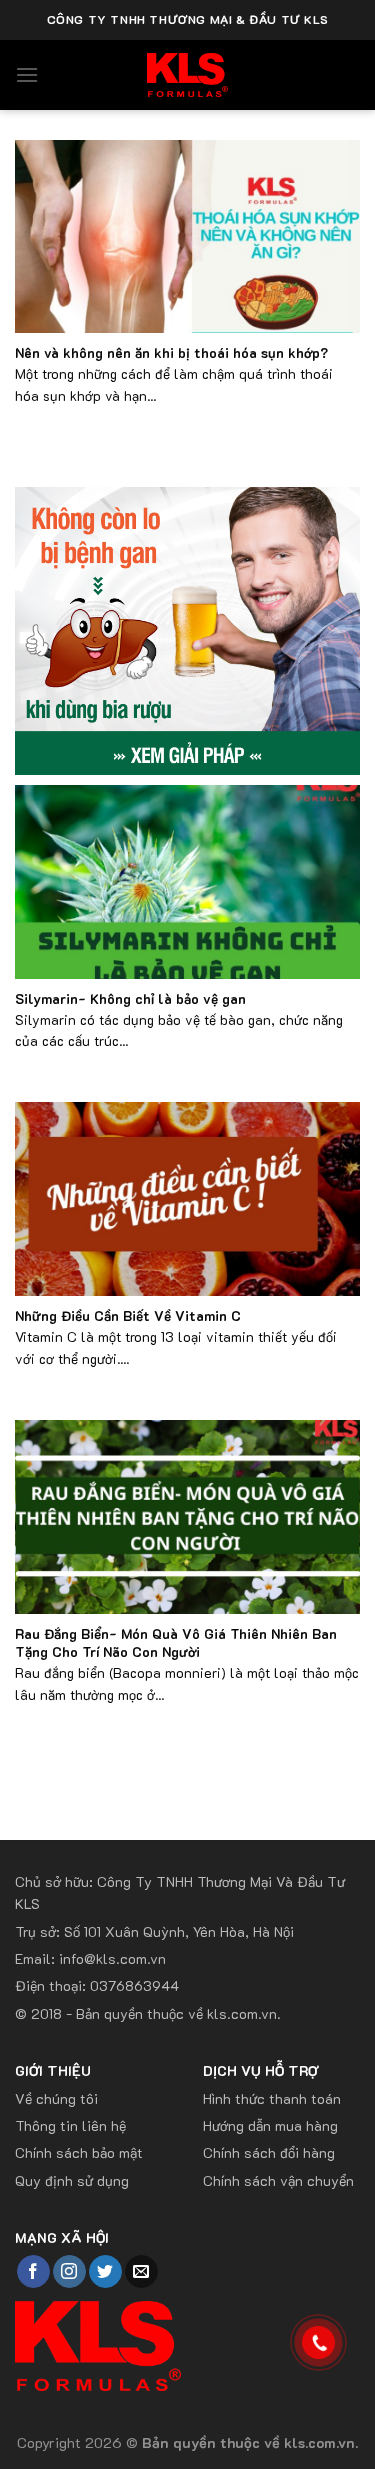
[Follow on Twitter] (105, 2272)
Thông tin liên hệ (70, 2125)
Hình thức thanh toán (272, 2098)
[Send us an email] (141, 2272)
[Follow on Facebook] (33, 2272)
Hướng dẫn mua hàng (270, 2125)
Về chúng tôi (56, 2098)
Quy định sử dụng (72, 2180)
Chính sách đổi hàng (269, 2152)
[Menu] (27, 74)
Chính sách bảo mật (79, 2152)
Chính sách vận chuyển (278, 2180)
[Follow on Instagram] (69, 2272)
